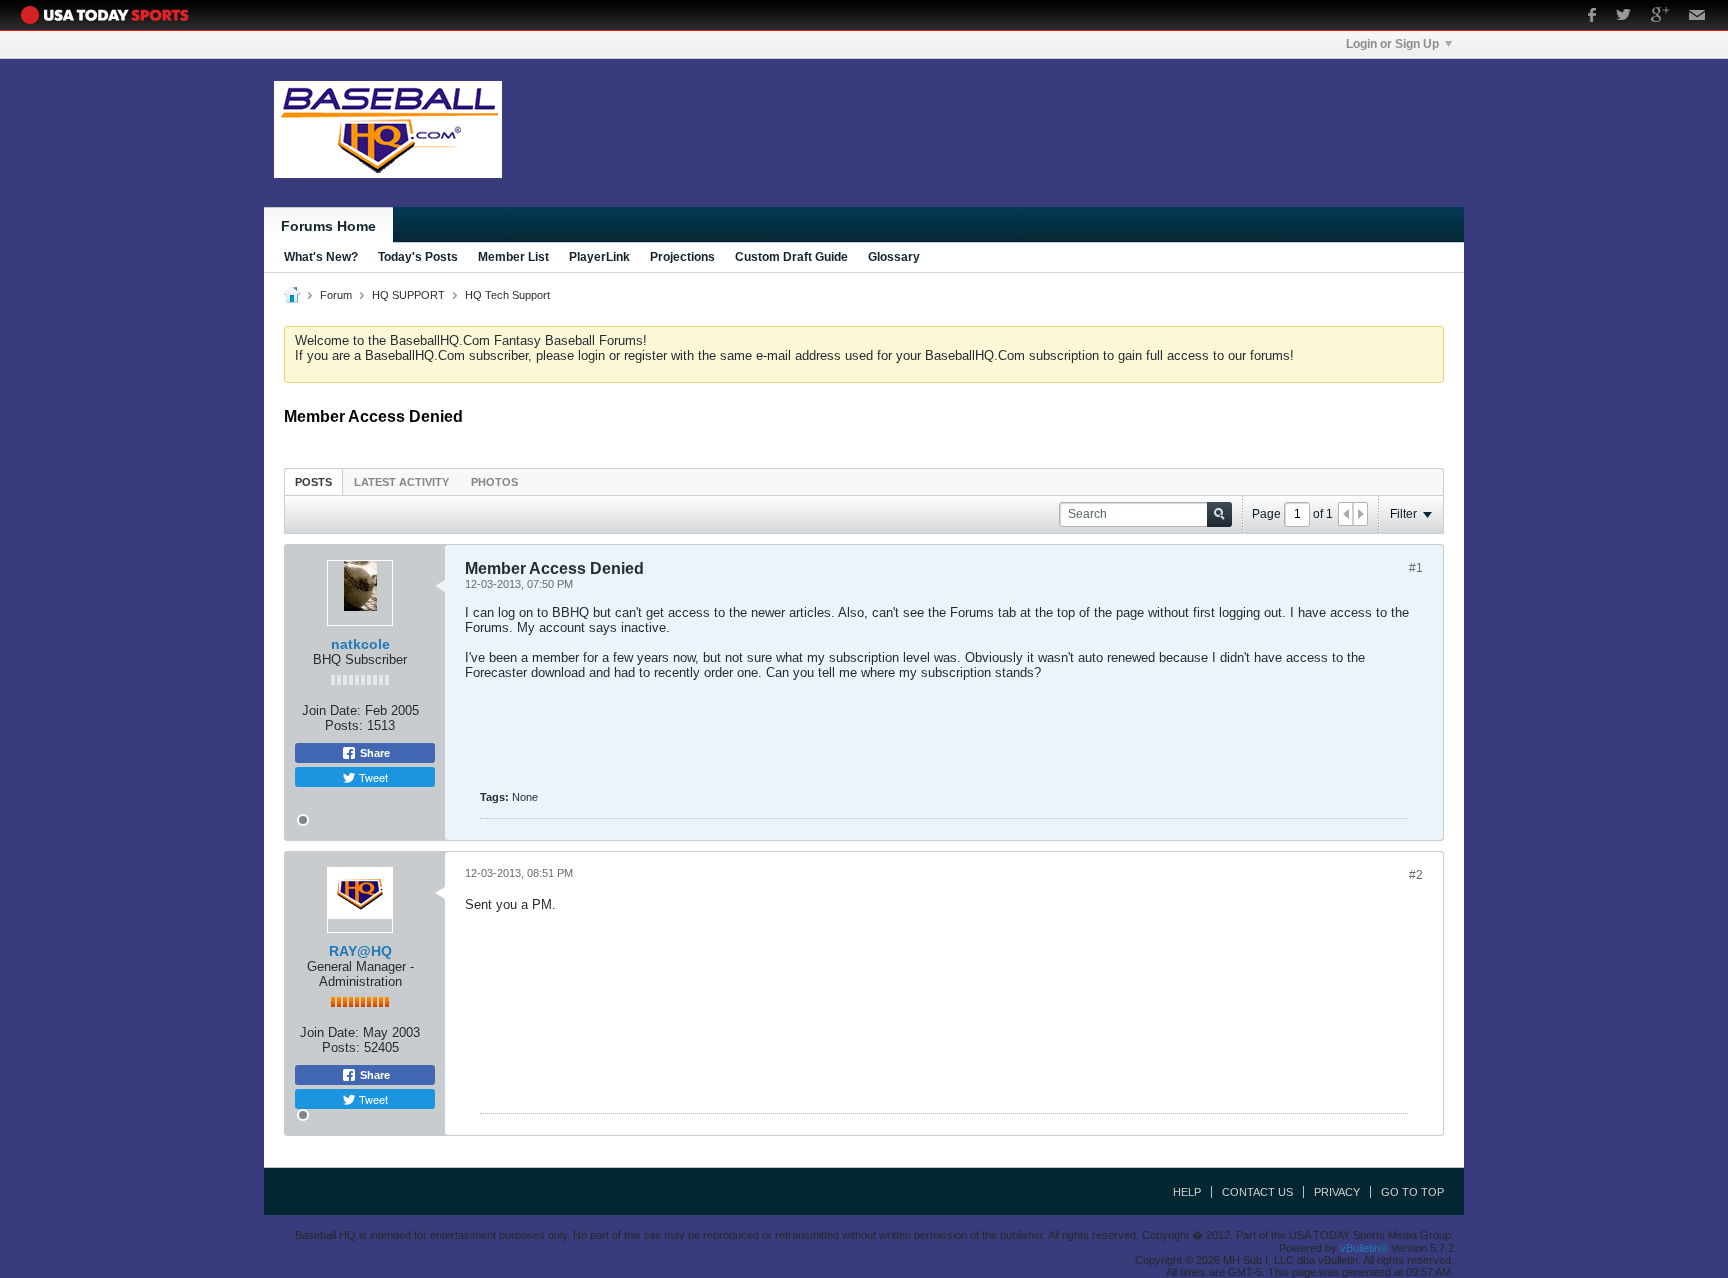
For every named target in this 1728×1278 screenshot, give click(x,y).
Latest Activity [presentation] (401, 482)
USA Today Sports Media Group (110, 15)
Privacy (1337, 1192)
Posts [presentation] (313, 482)
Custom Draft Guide (791, 257)
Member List (513, 257)
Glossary (894, 257)
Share (373, 753)
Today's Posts (418, 257)
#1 (1416, 568)
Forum (336, 295)
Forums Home (328, 226)
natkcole (360, 644)
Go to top (1412, 1192)
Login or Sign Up (1392, 44)
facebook (1592, 17)
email (1697, 17)
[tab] (313, 481)
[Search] (1219, 514)
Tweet (372, 777)
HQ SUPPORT (408, 295)
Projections (682, 257)
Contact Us (1257, 1192)
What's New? (321, 257)
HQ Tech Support (507, 295)
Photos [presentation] (494, 482)
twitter (1623, 17)
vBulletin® (1364, 1248)
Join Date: (331, 710)
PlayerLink (599, 257)
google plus (1660, 17)
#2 (1416, 875)
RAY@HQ (360, 951)
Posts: (344, 725)
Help (1187, 1192)
